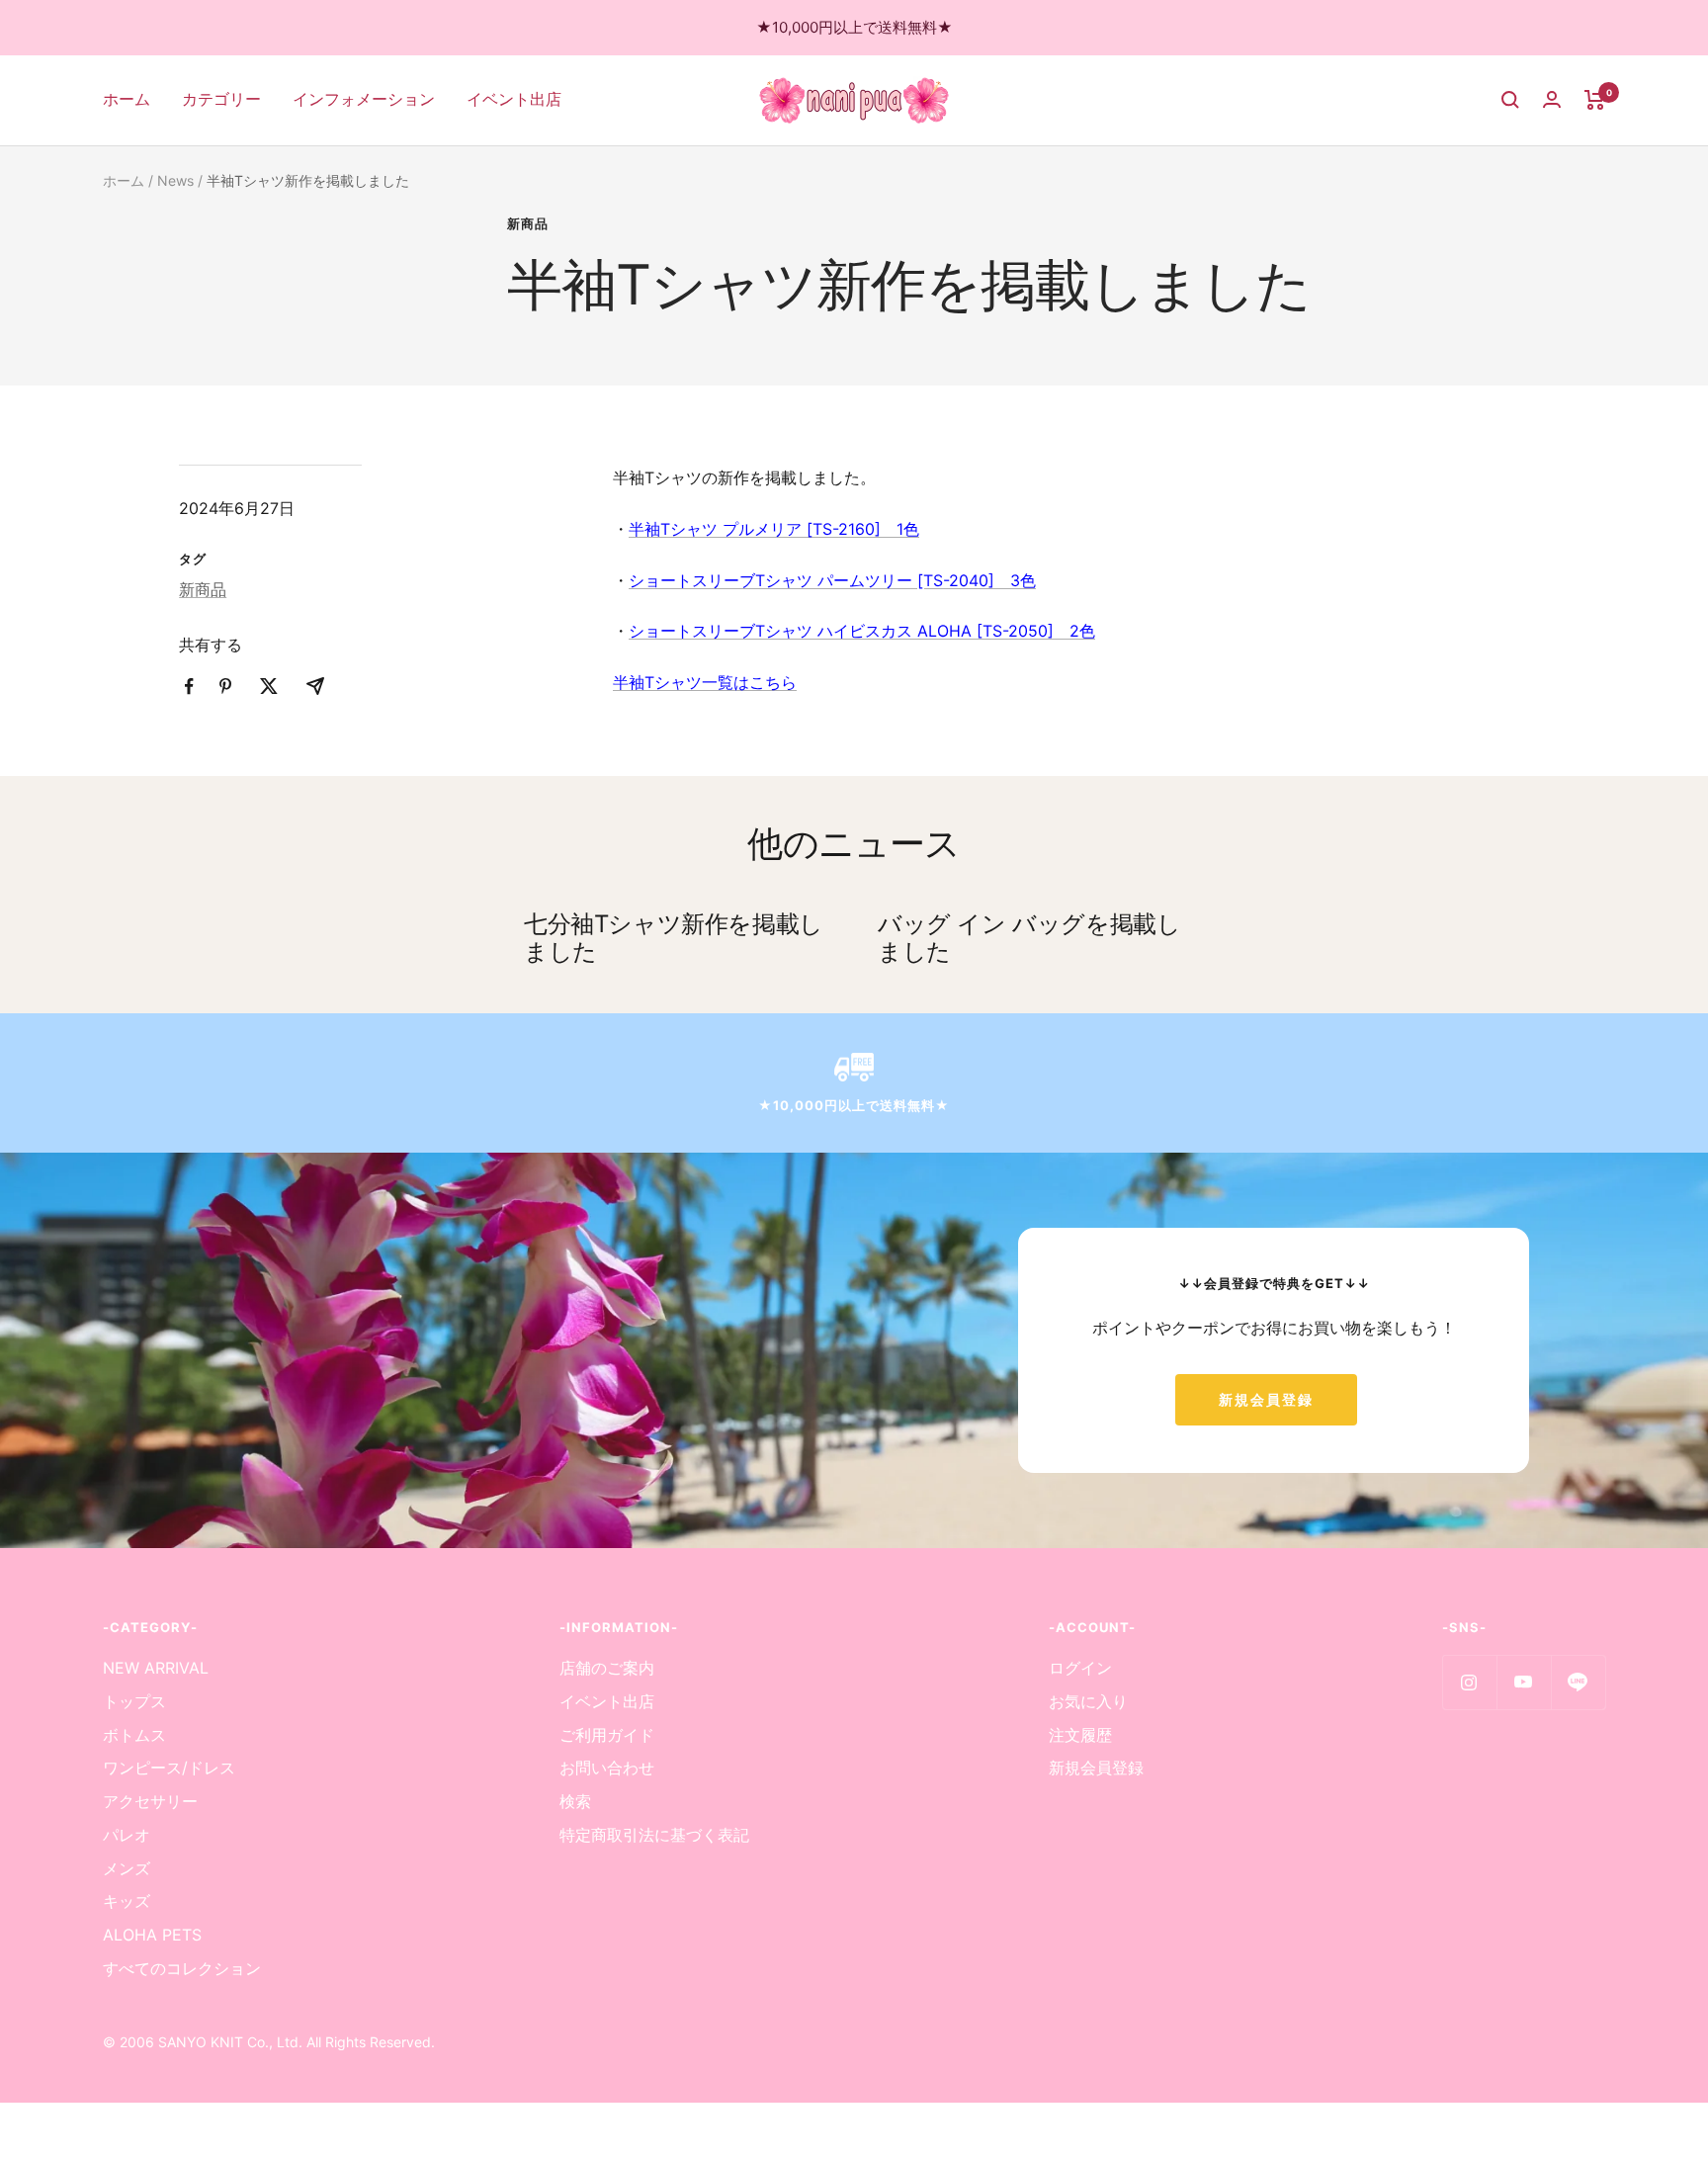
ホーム (127, 99)
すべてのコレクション (182, 1968)
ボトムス (134, 1735)
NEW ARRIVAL (156, 1668)
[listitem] (189, 687)
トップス (134, 1701)
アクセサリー (150, 1801)
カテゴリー (221, 99)
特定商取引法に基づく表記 (654, 1835)
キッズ (127, 1901)
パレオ (127, 1835)
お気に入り (1088, 1701)
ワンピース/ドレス (169, 1768)
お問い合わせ (607, 1768)
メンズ (127, 1868)
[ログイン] (1552, 99)
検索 (575, 1801)
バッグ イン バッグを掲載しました (1029, 938)
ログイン (1080, 1668)
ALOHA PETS (152, 1935)
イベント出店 (514, 99)
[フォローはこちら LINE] (1578, 1682)
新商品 (528, 223)
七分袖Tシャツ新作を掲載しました (674, 938)
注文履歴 (1080, 1735)
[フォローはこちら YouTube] (1524, 1682)
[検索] (1510, 100)
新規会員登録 (1266, 1399)
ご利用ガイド (607, 1735)
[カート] (1595, 100)
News (175, 180)
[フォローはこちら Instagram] (1469, 1682)
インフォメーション (364, 99)
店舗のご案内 (607, 1668)
